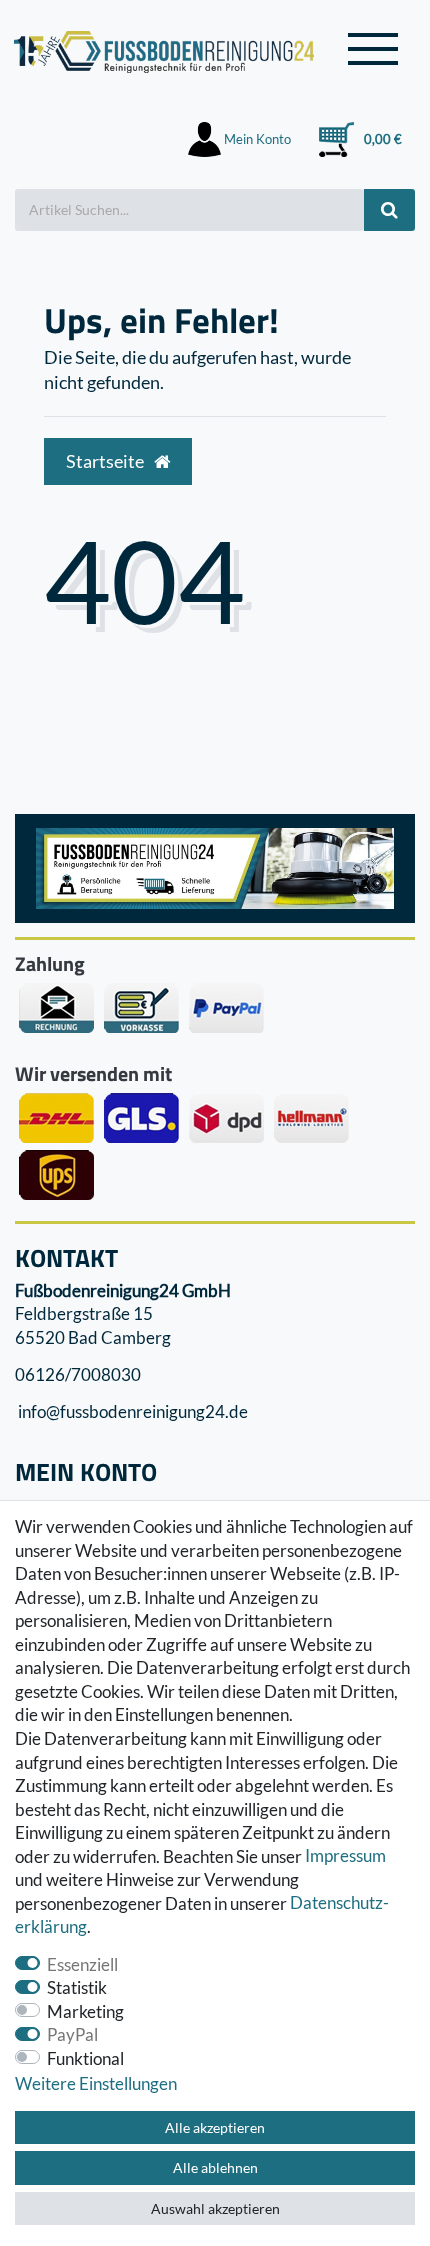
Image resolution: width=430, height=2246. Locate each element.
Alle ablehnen (215, 2167)
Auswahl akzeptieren (215, 2208)
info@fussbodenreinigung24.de (131, 1412)
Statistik (77, 1987)
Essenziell (82, 1964)
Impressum (345, 1856)
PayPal (72, 2034)
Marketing (85, 2011)
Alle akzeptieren (215, 2127)
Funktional (85, 2058)
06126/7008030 (78, 1374)
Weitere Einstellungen (96, 2083)
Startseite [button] (106, 461)
